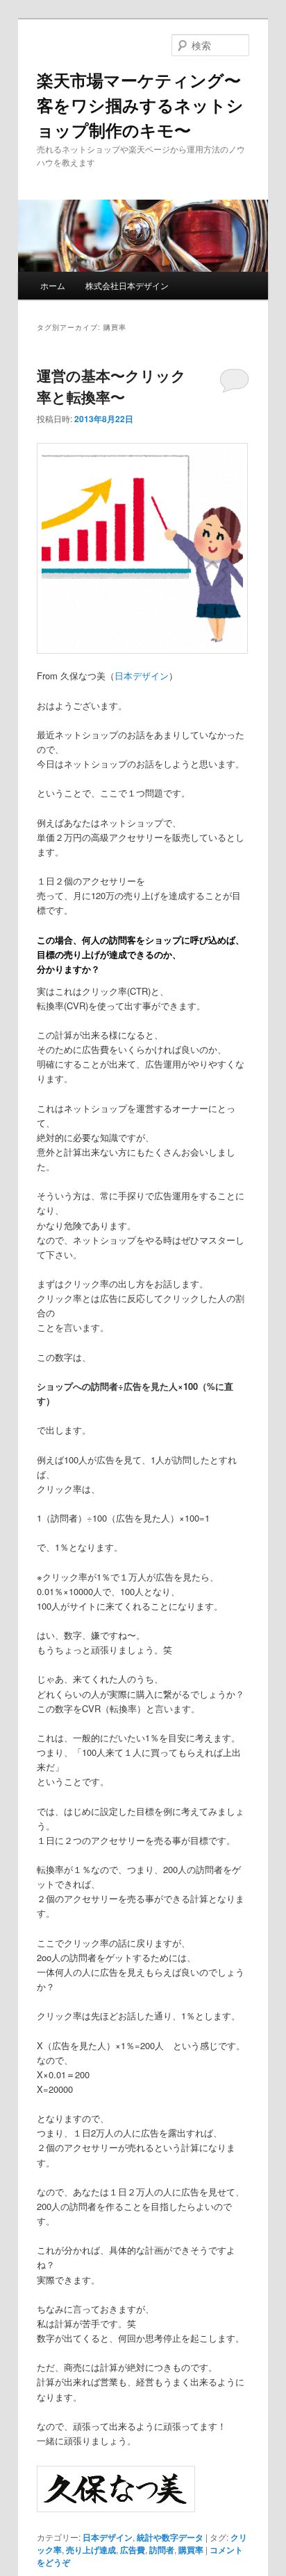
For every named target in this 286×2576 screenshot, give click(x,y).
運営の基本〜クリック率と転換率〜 (111, 386)
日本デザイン (142, 676)
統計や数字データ (170, 2537)
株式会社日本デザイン (127, 285)
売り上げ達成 (91, 2550)
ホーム (53, 285)
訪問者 (162, 2550)
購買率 (191, 2550)
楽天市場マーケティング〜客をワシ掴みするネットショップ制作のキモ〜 (140, 105)
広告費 (133, 2550)
